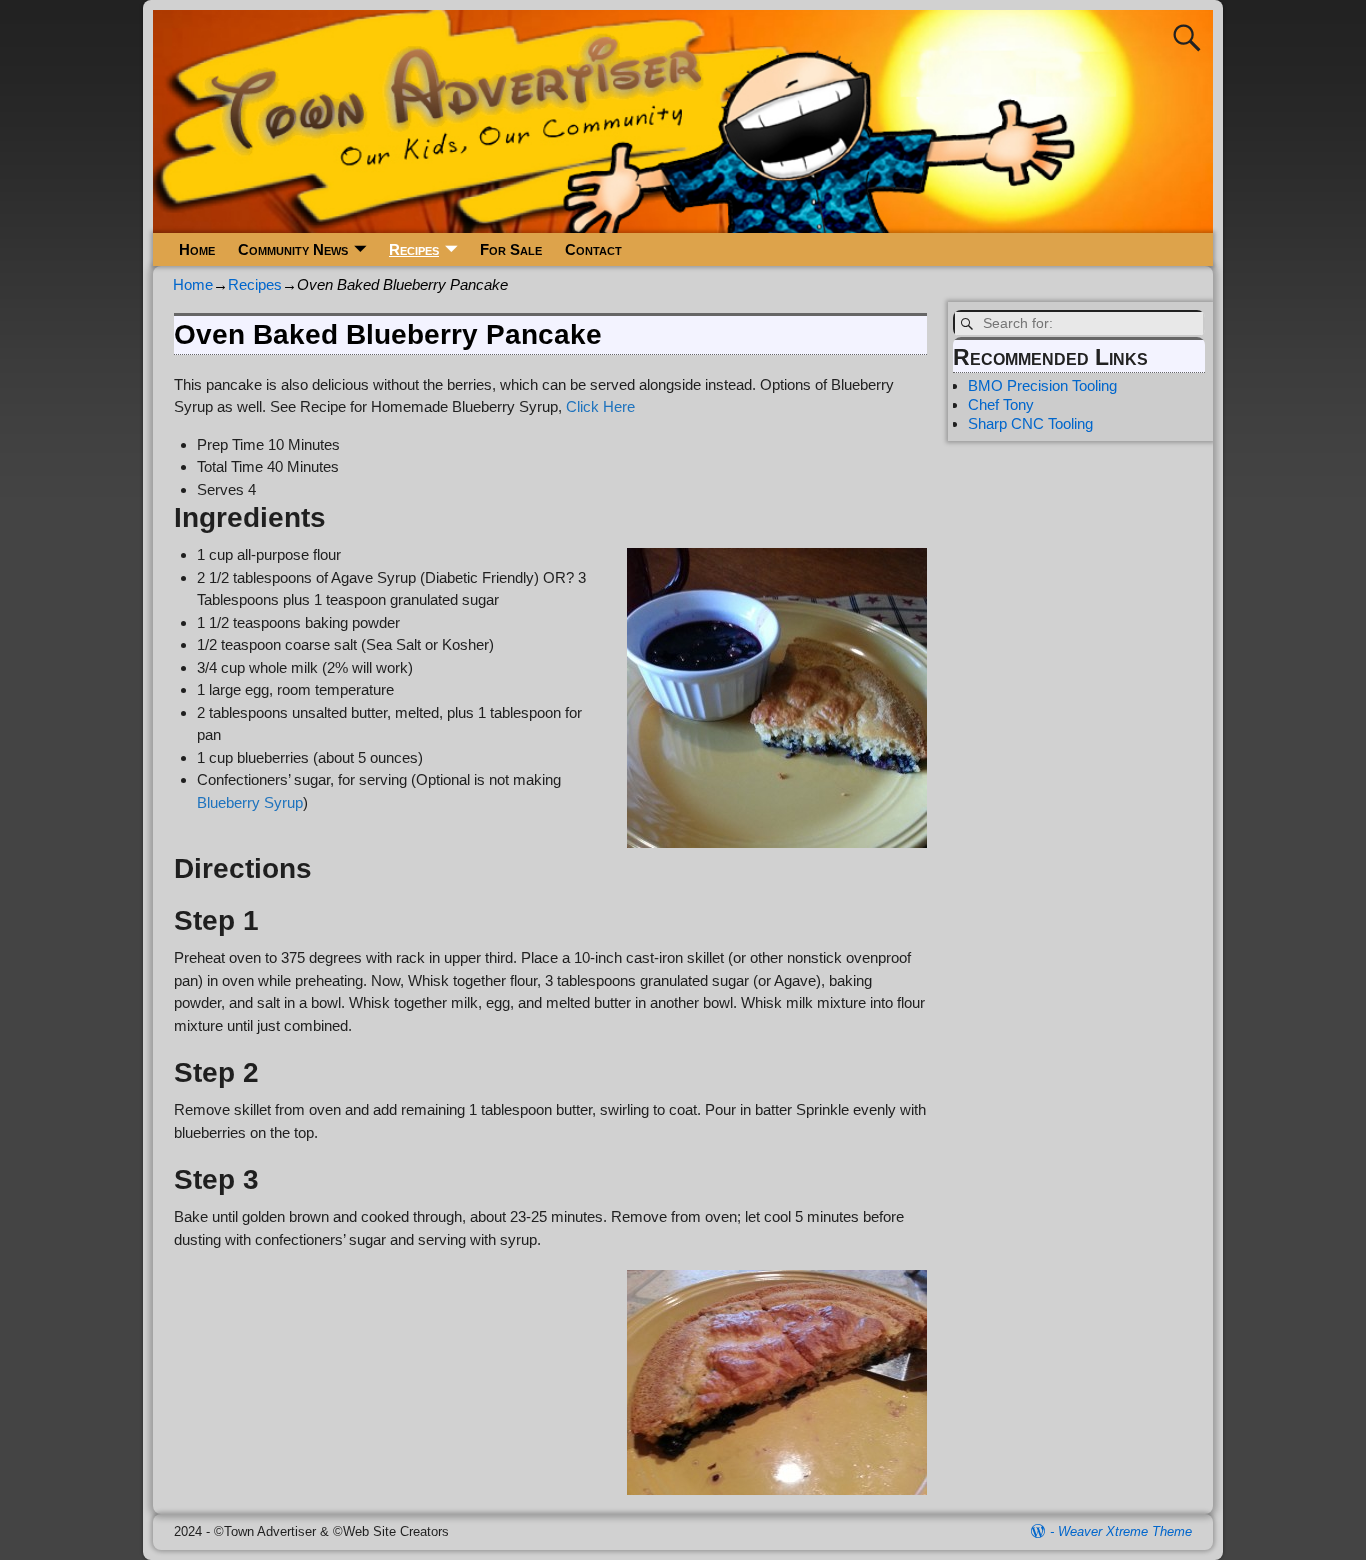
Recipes (414, 249)
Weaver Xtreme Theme (1125, 1531)
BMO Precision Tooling (1042, 385)
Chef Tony (1001, 404)
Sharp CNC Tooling (1030, 423)
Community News (293, 249)
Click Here (600, 406)
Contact (593, 249)
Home (197, 249)
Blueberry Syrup (250, 802)
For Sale (511, 249)
